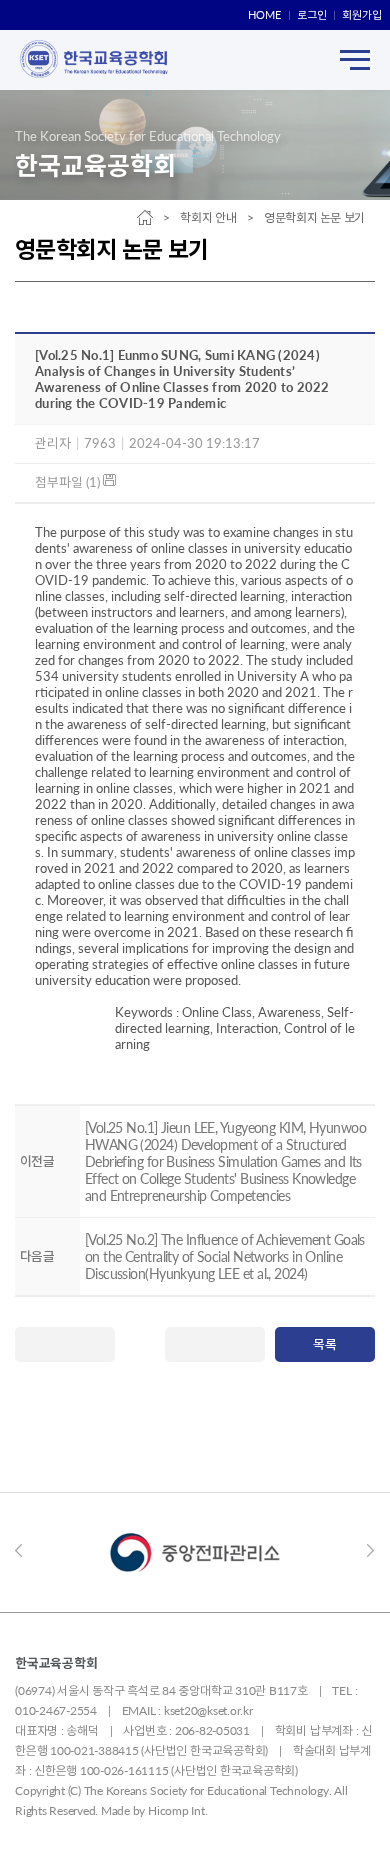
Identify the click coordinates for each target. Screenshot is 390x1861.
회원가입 (362, 14)
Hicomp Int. (177, 1810)
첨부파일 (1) (69, 482)
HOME (264, 14)
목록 (325, 1344)
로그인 (312, 14)
